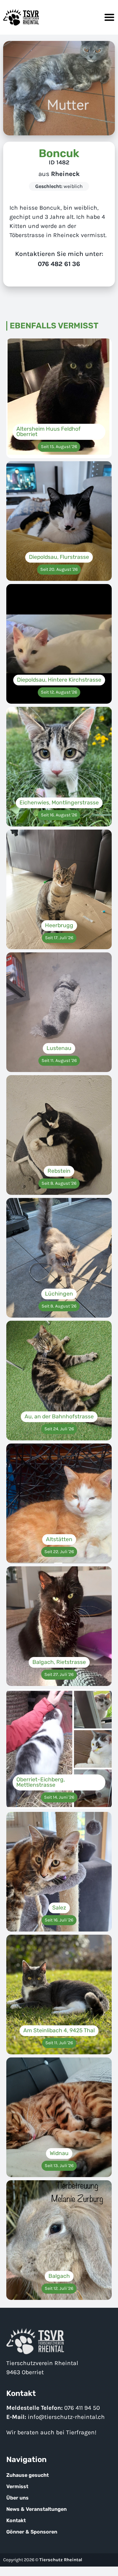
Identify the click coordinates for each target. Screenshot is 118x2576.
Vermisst (17, 2486)
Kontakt (16, 2520)
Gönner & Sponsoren (32, 2532)
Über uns (17, 2498)
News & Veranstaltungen (37, 2509)
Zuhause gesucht (28, 2475)
